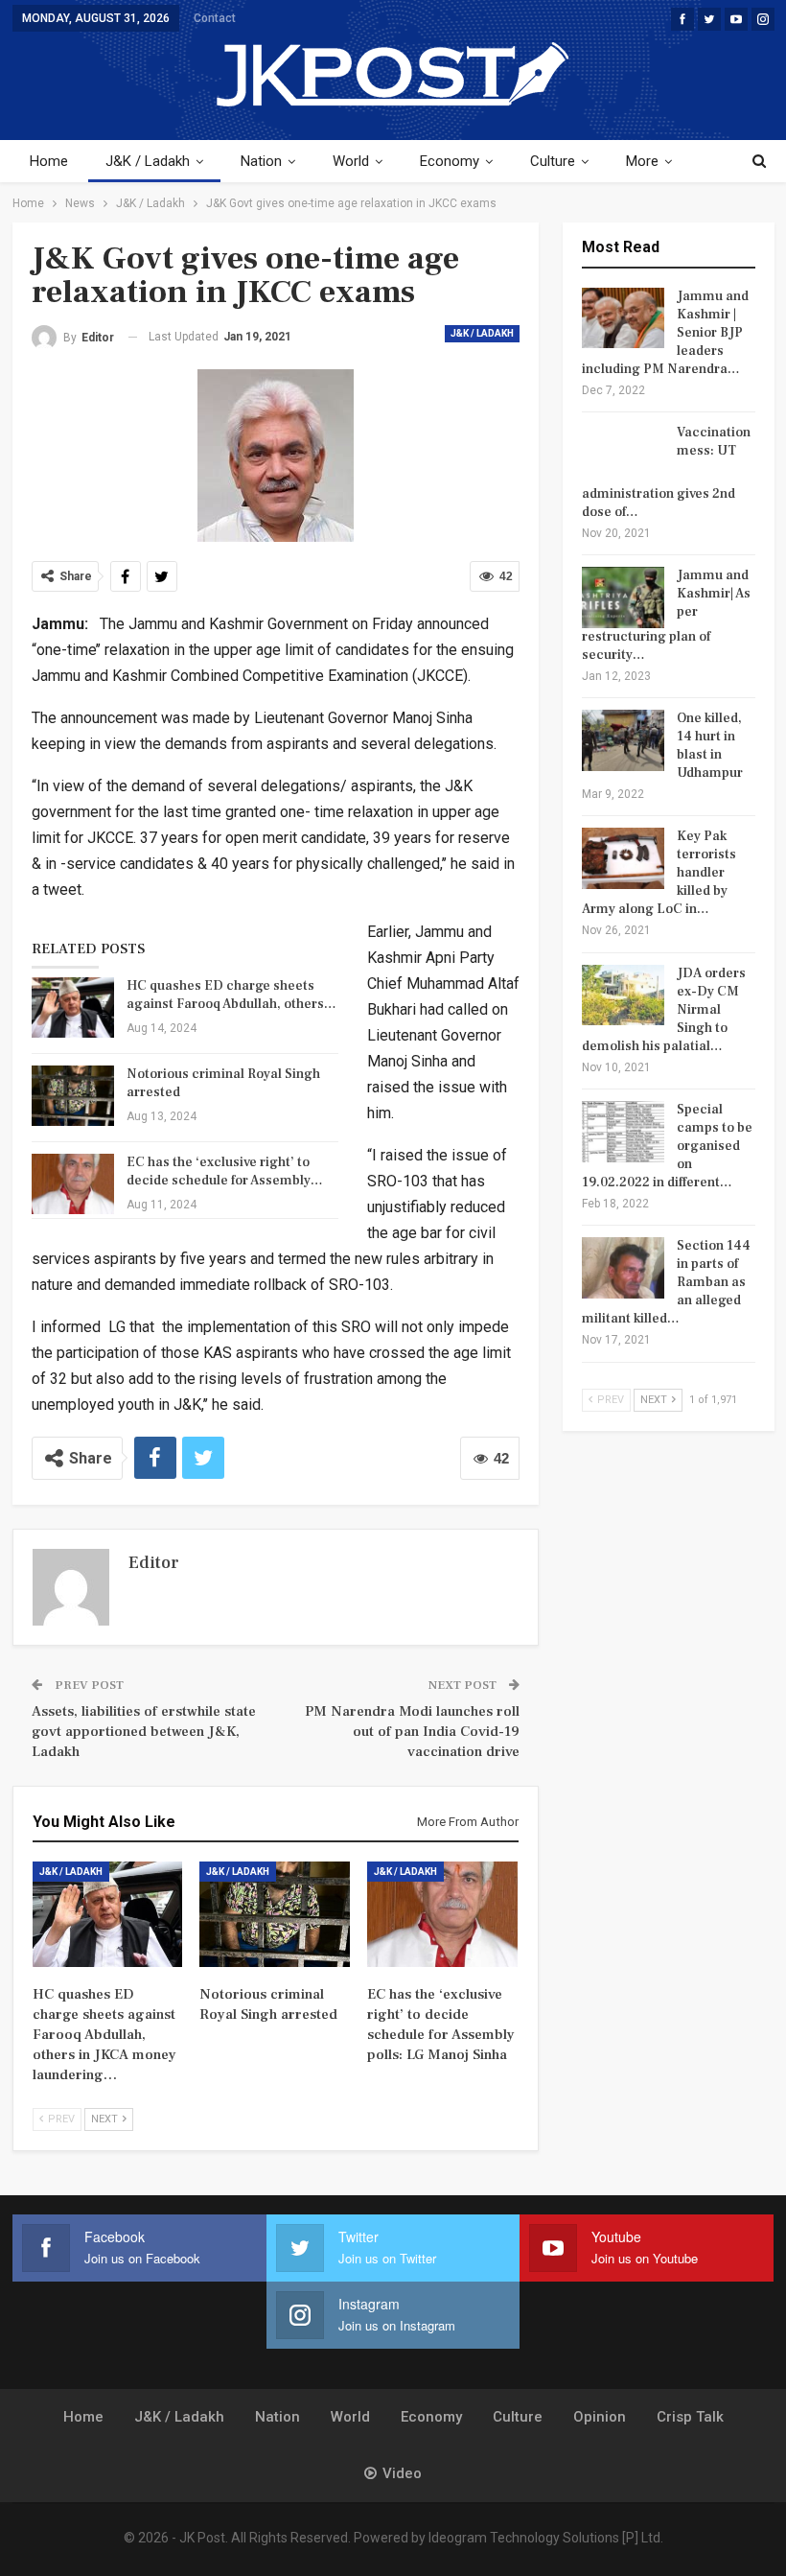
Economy (450, 161)
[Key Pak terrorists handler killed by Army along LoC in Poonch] (623, 858)
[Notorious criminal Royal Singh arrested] (73, 1096)
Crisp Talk (690, 2417)
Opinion (600, 2417)
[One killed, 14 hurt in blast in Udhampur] (623, 740)
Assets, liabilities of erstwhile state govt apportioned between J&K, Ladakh (144, 1732)
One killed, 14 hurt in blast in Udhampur (710, 746)
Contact (215, 18)
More (642, 161)
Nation (261, 161)
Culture (553, 161)
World (351, 161)
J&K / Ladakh (148, 161)
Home (49, 161)
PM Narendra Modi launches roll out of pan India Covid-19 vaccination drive (412, 1732)
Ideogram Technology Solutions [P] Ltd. (546, 2538)
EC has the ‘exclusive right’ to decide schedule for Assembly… (225, 1171)
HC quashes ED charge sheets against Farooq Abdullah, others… (231, 995)
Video (402, 2473)
